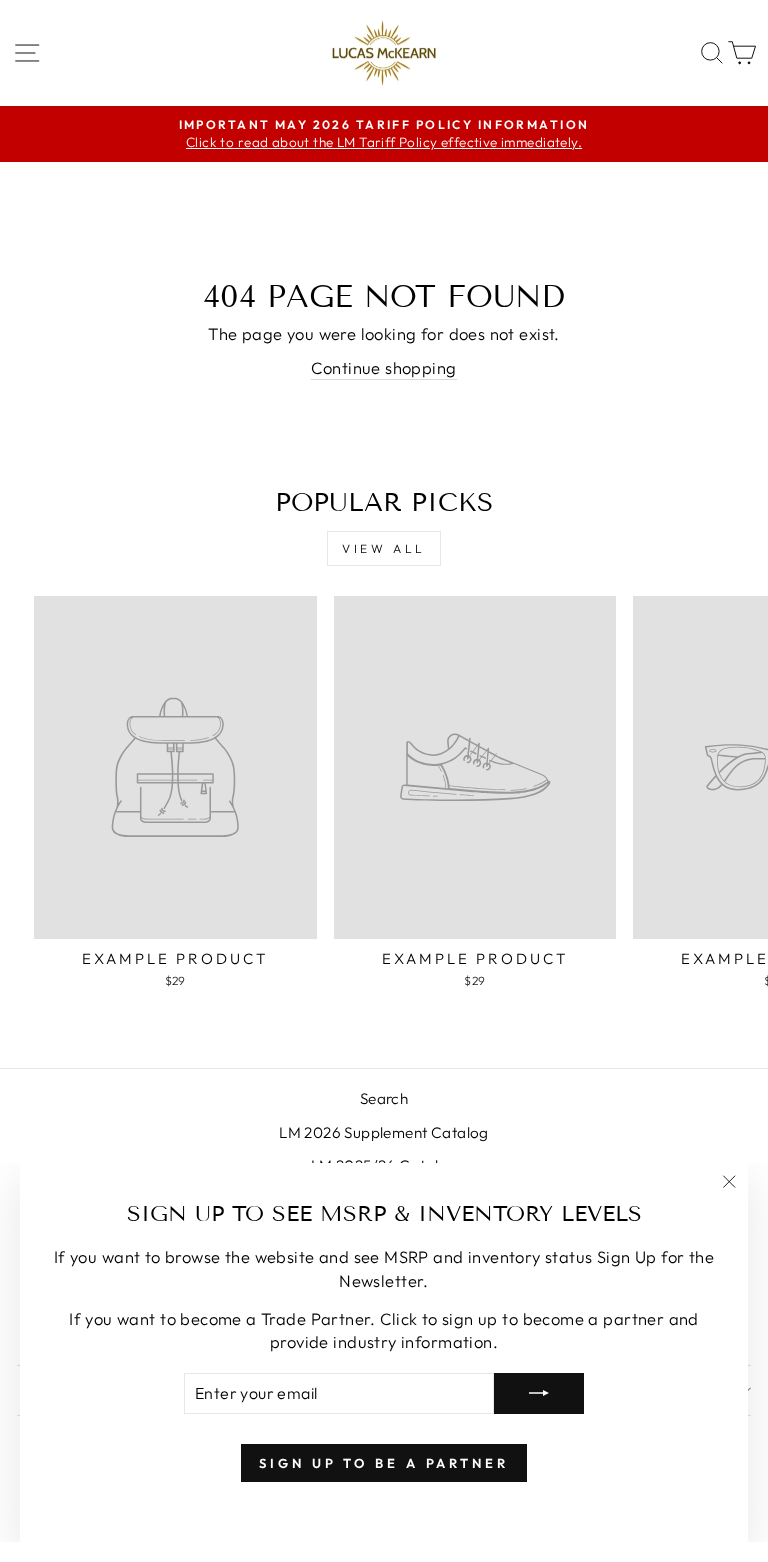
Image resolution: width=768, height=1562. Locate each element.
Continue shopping (383, 367)
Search (384, 1098)
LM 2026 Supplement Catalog (384, 1132)
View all (384, 548)
